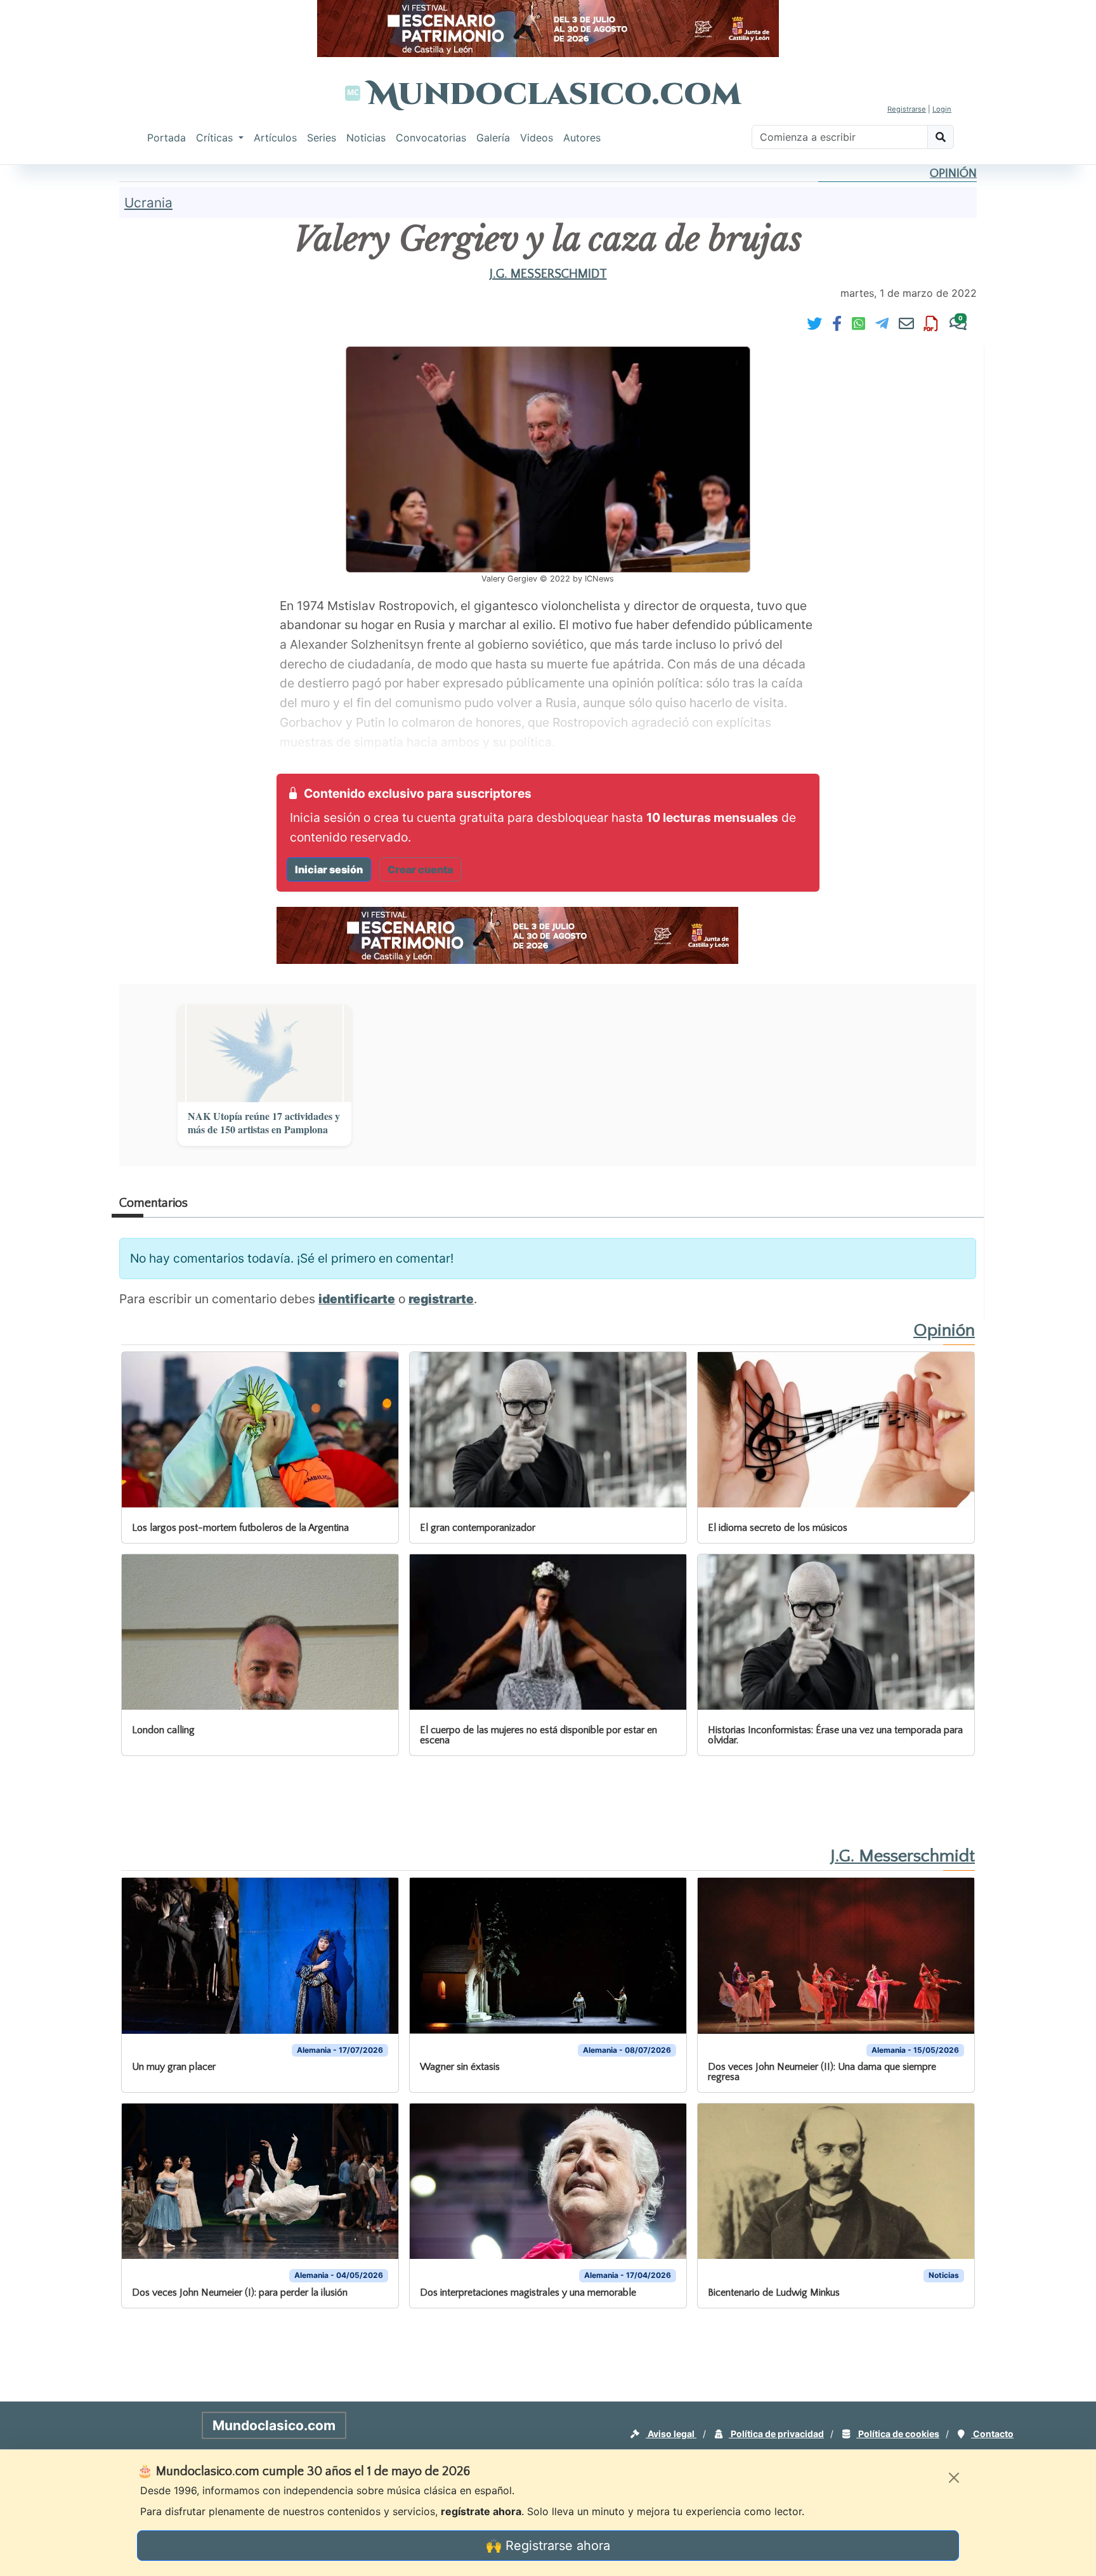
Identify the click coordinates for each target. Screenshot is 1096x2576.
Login (942, 109)
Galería (493, 138)
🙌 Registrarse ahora (548, 2546)
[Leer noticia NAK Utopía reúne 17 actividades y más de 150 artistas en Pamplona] (264, 1053)
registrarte (441, 1299)
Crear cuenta (420, 869)
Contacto (992, 2434)
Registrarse (907, 109)
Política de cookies (898, 2434)
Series (322, 138)
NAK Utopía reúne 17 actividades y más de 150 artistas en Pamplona (264, 1123)
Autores (582, 138)
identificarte (357, 1299)
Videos (537, 138)
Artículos (275, 138)
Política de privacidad (776, 2434)
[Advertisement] (51, 358)
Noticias (366, 138)
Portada (166, 138)
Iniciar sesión (329, 869)
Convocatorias (431, 138)
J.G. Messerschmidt (548, 274)
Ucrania (148, 203)
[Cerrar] (954, 2478)
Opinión (953, 173)
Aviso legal (671, 2434)
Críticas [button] (216, 138)
